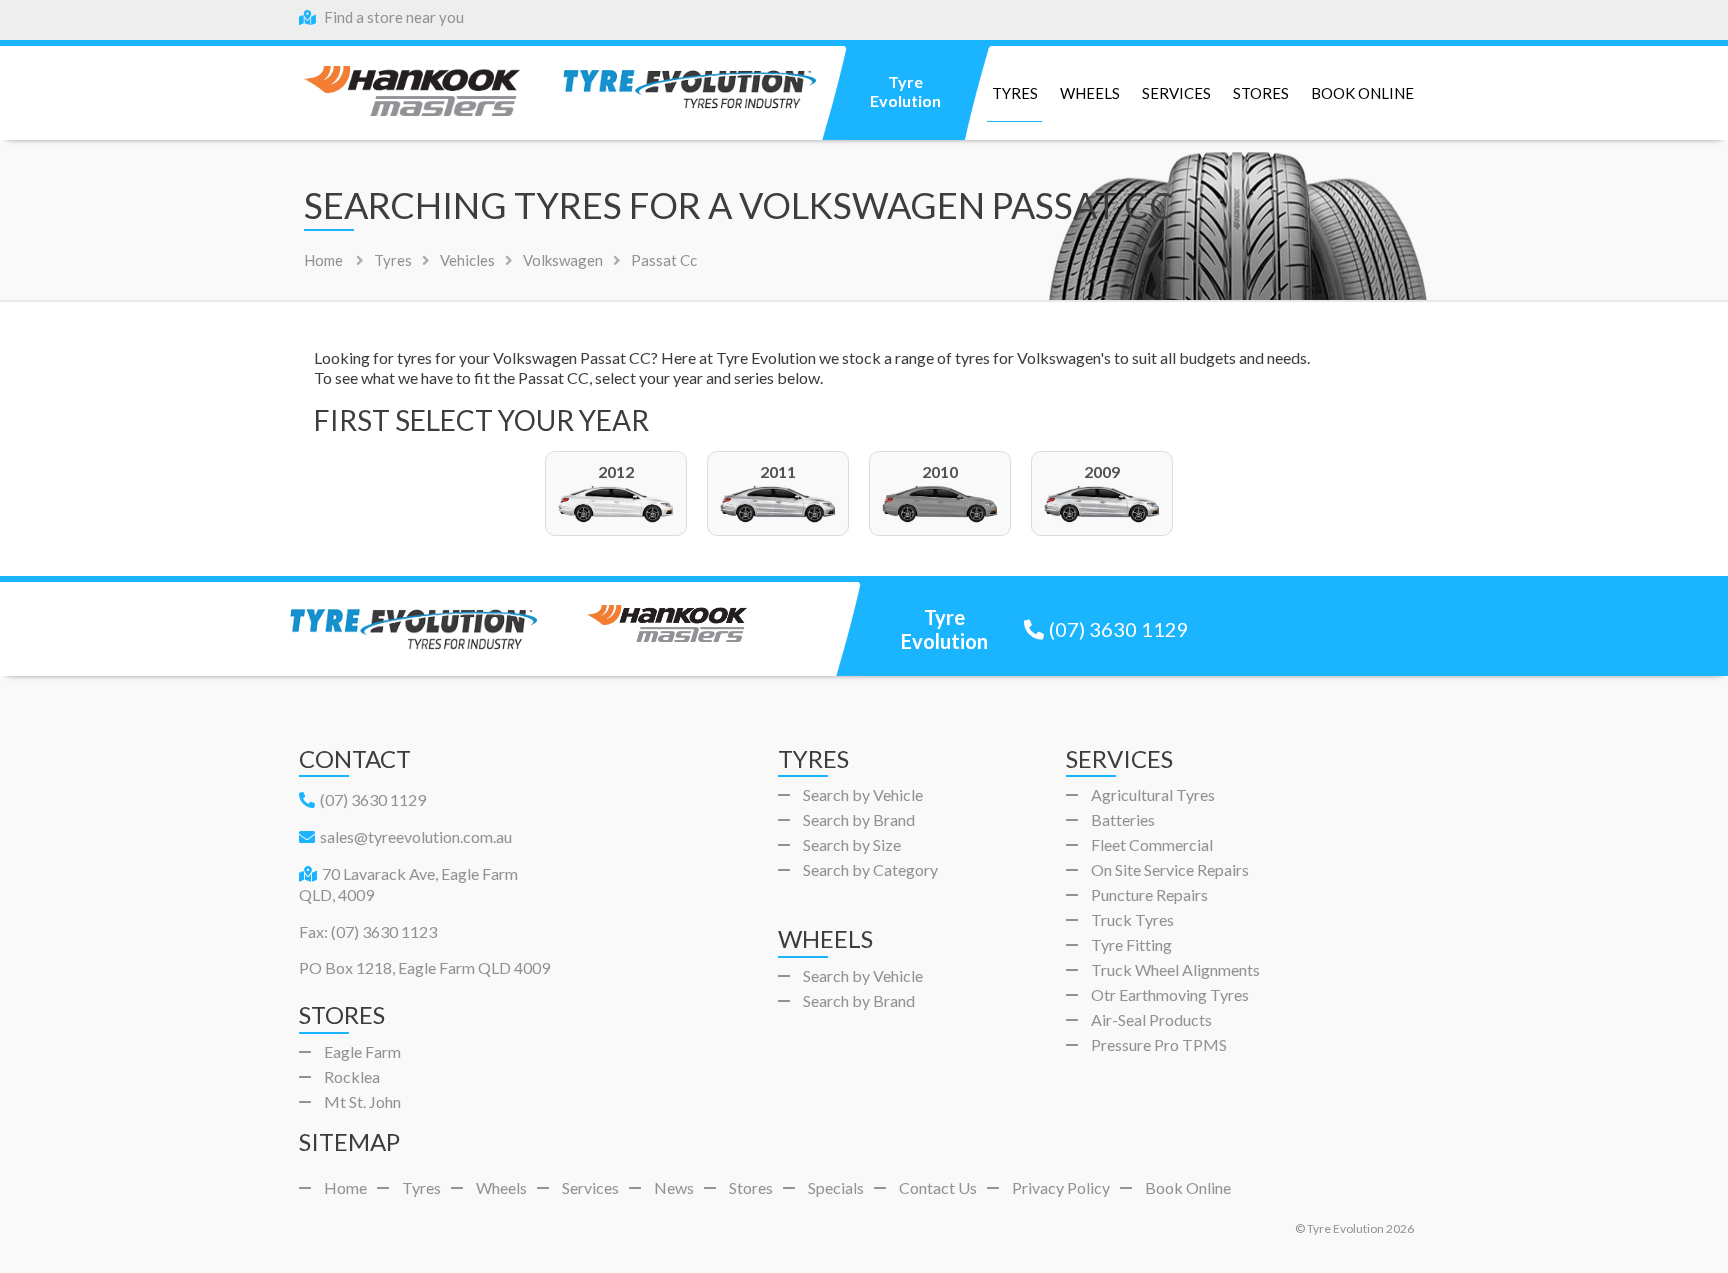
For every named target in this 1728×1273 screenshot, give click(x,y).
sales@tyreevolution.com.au (416, 836)
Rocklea (352, 1076)
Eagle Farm (362, 1051)
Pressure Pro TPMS (1159, 1044)
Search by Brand (859, 819)
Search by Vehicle (863, 794)
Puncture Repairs (1149, 894)
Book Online (1362, 93)
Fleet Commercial (1152, 844)
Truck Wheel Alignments (1175, 969)
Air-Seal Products (1151, 1019)
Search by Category (870, 869)
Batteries (1123, 819)
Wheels (1090, 93)
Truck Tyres (1132, 919)
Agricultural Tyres (1153, 794)
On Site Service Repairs (1170, 869)
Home (323, 260)
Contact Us (938, 1187)
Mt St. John (362, 1101)
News (674, 1187)
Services (1176, 93)
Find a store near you (392, 17)
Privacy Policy (1061, 1187)
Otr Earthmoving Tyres (1170, 994)
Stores (1261, 93)
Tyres (1015, 93)
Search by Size (852, 844)
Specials (836, 1187)
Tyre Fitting (1131, 944)
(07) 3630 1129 (1119, 629)
